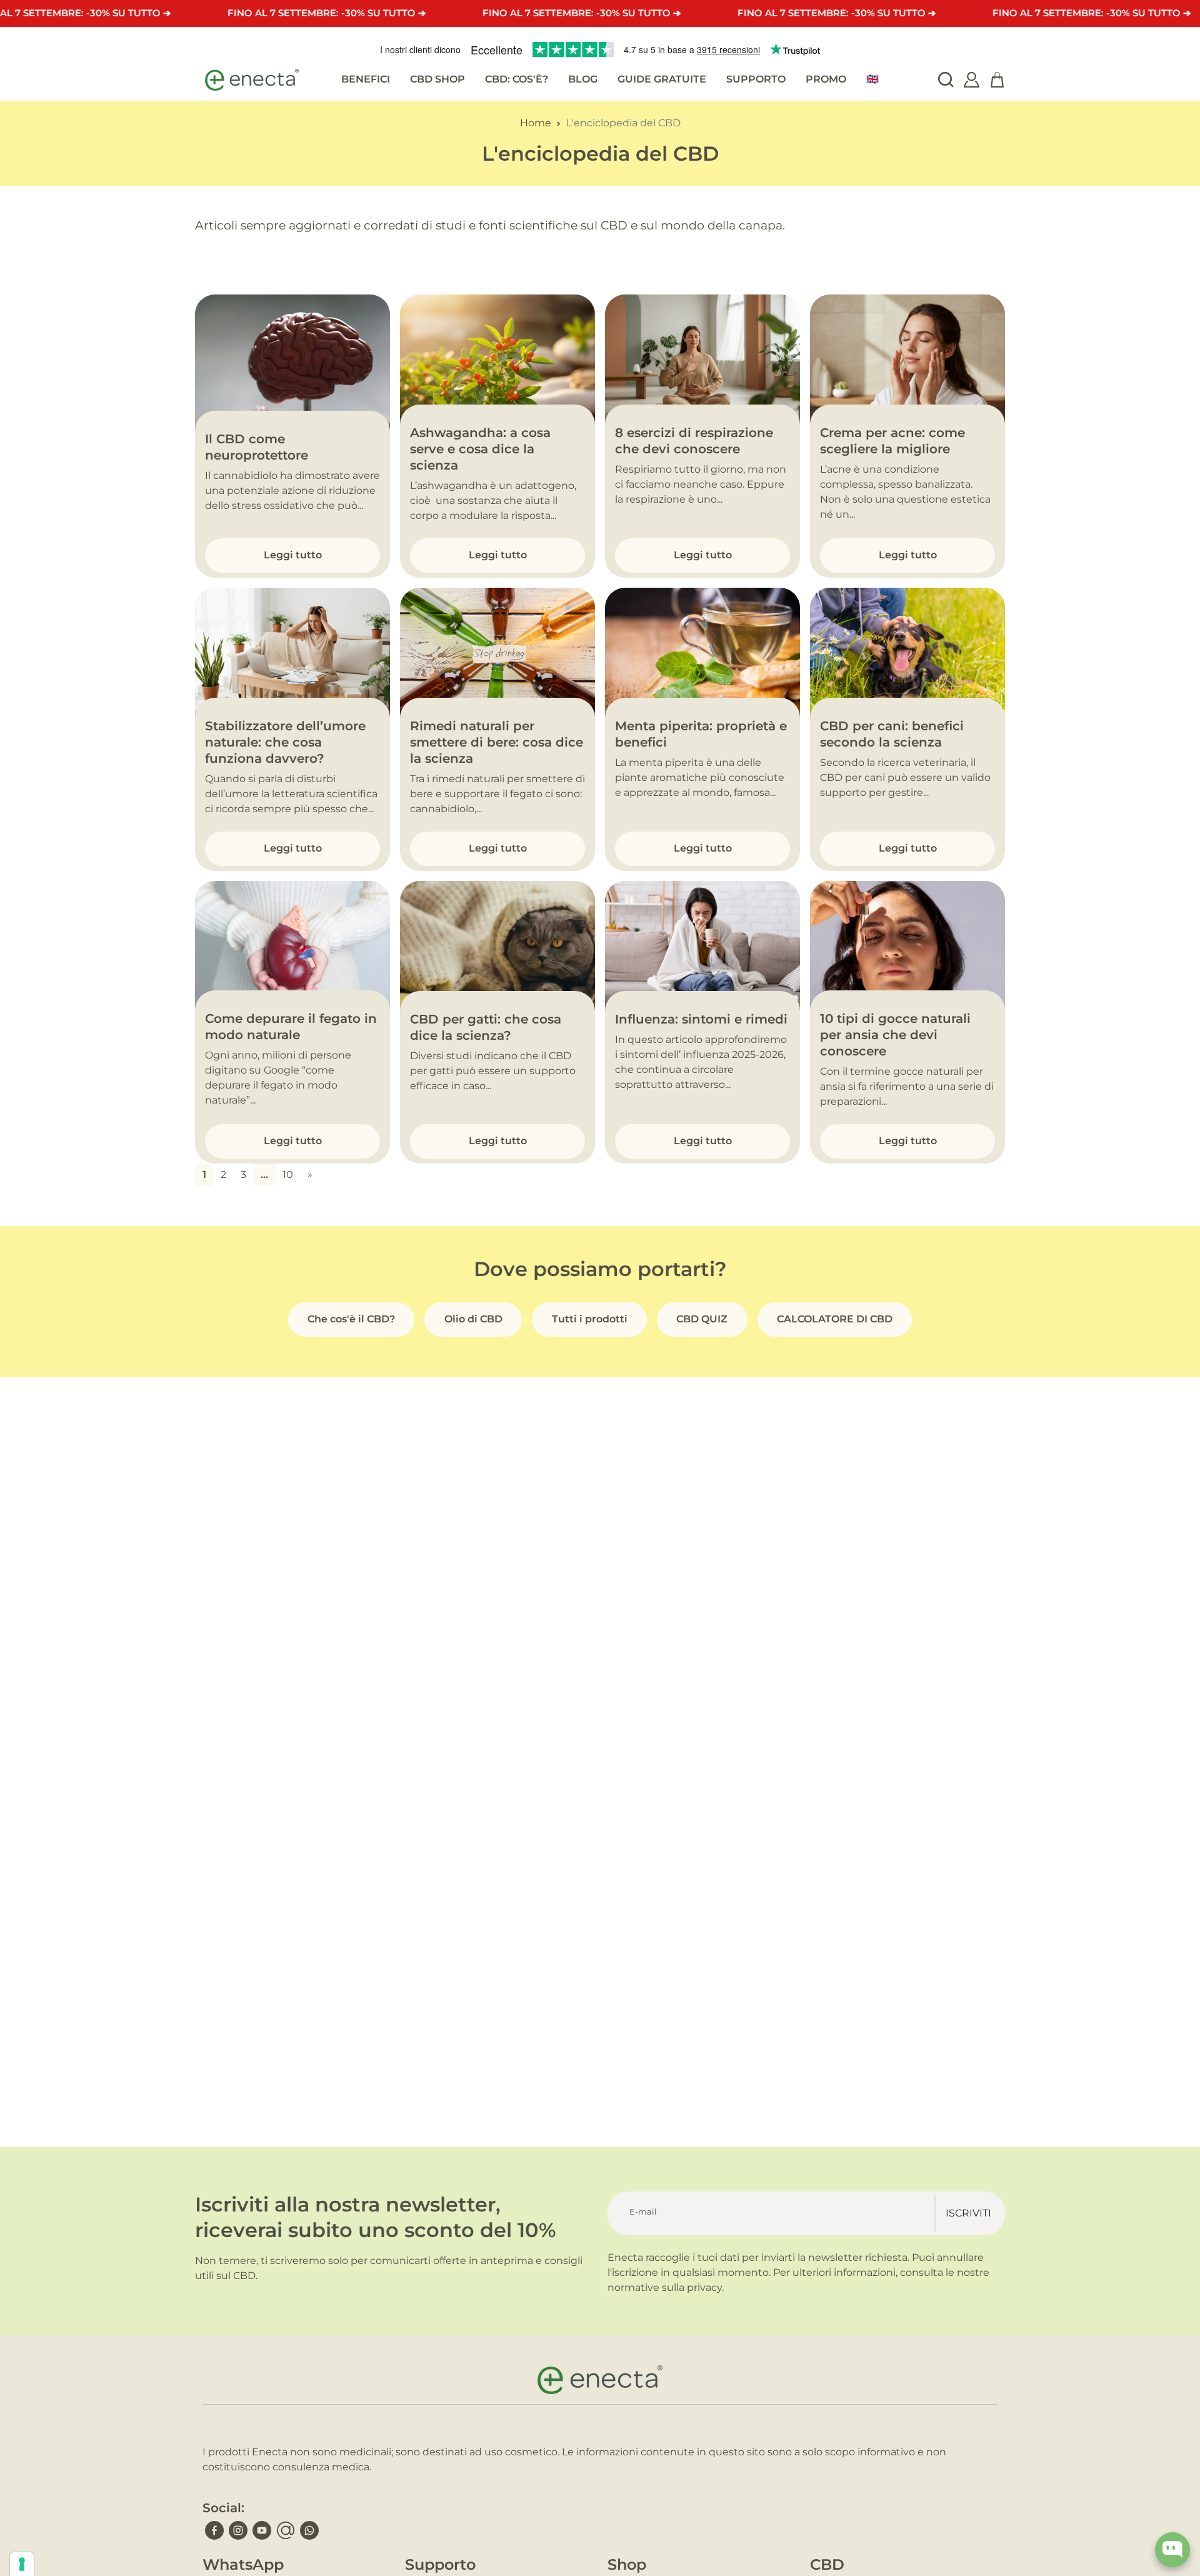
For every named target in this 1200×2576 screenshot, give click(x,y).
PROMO (826, 79)
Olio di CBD (473, 1319)
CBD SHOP (437, 79)
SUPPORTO (756, 79)
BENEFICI (366, 79)
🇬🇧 (872, 79)
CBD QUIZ (702, 1319)
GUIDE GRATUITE (662, 79)
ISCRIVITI (968, 2213)
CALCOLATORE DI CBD (835, 1319)
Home (536, 123)
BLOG (583, 79)
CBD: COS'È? (517, 79)
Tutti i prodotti (590, 1319)
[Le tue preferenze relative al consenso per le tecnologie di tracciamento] (22, 2564)
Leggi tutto (293, 555)
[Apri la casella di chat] (1172, 2550)
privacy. (705, 2287)
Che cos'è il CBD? (351, 1319)
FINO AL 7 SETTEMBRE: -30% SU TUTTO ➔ (327, 13)
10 (288, 1175)
